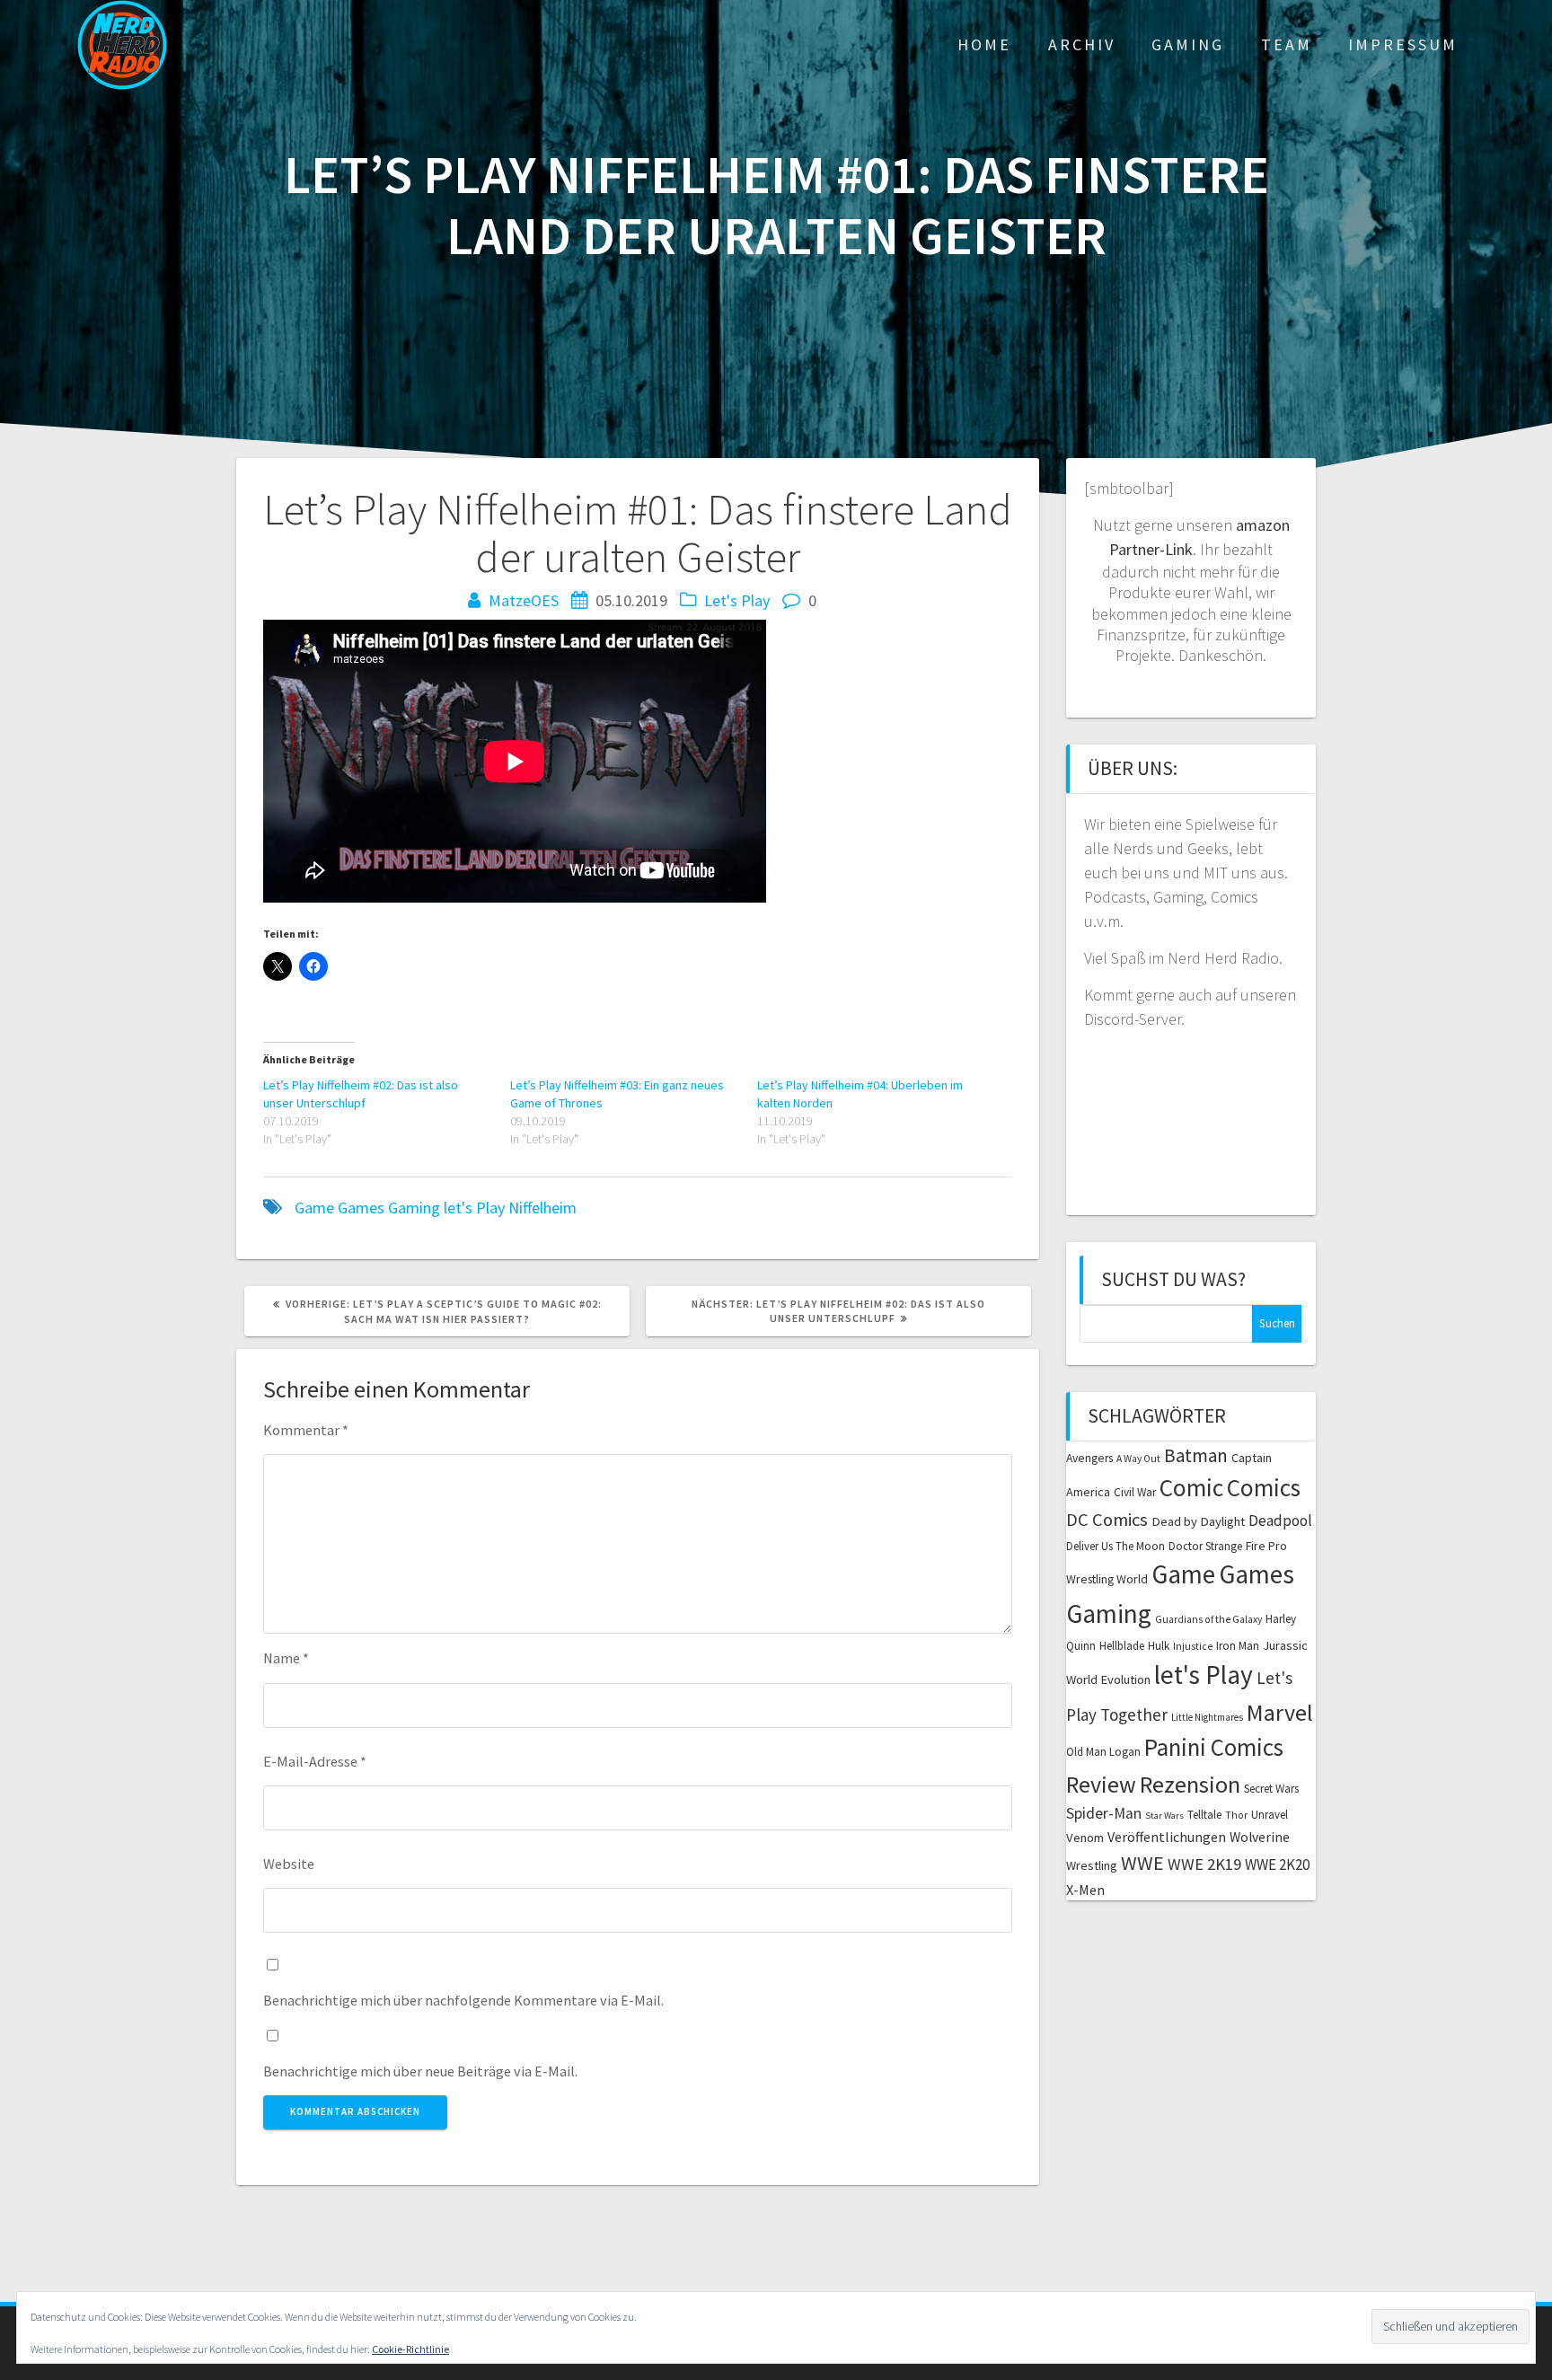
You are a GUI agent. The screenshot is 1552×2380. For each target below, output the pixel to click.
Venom (1085, 1838)
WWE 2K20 (1277, 1864)
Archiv (1082, 44)
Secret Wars (1271, 1789)
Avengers (1089, 1458)
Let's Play (737, 600)
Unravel (1270, 1815)
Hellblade (1122, 1646)
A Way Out (1138, 1459)
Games (361, 1208)
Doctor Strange (1205, 1546)
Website (289, 1864)
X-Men (1085, 1890)
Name (286, 1658)
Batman (1196, 1455)
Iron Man (1238, 1646)
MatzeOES (524, 600)
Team (1287, 44)
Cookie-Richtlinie (410, 2349)
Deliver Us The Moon (1115, 1546)
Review (1101, 1784)
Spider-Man (1104, 1813)
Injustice (1193, 1646)
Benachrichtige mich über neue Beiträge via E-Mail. (420, 2071)
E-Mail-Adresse (315, 1761)
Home (984, 44)
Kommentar (306, 1430)
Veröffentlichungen (1167, 1837)
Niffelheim (542, 1208)
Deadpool (1280, 1521)
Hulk (1159, 1646)
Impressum (1403, 44)
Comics (1264, 1487)
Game (314, 1208)
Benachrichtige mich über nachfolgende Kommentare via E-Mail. (463, 2000)
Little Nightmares (1207, 1717)
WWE (1142, 1863)
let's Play (474, 1208)
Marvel (1280, 1712)
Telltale (1204, 1815)
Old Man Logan (1103, 1752)
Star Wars (1164, 1816)
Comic (1191, 1487)
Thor (1236, 1815)
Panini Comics (1214, 1747)
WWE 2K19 (1204, 1864)
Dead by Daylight (1198, 1521)
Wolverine (1260, 1837)
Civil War (1135, 1492)
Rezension (1190, 1784)
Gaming (1188, 44)
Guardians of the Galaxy (1208, 1619)
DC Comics (1107, 1520)
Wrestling (1092, 1865)
